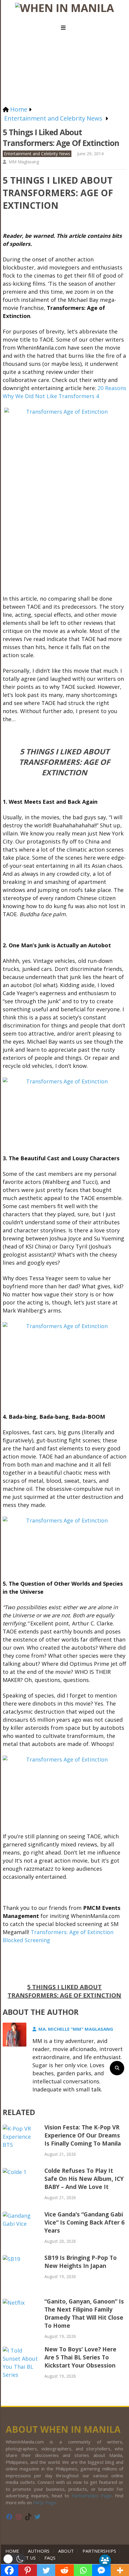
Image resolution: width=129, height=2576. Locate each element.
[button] (14, 2559)
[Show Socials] (105, 2560)
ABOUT (66, 2551)
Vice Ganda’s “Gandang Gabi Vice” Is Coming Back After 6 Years (84, 2222)
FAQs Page (45, 2502)
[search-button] (117, 2068)
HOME (13, 2551)
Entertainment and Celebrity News (37, 154)
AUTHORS (39, 2551)
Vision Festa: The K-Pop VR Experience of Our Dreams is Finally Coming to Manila (83, 2135)
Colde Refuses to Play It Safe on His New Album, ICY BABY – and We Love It (84, 2179)
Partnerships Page (92, 2496)
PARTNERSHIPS (99, 2551)
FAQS (50, 2558)
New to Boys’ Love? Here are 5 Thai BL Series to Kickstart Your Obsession (80, 2357)
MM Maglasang (24, 162)
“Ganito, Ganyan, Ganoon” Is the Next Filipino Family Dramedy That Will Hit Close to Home (84, 2314)
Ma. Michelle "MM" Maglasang (76, 2029)
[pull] (64, 28)
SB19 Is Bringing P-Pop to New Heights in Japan (81, 2262)
